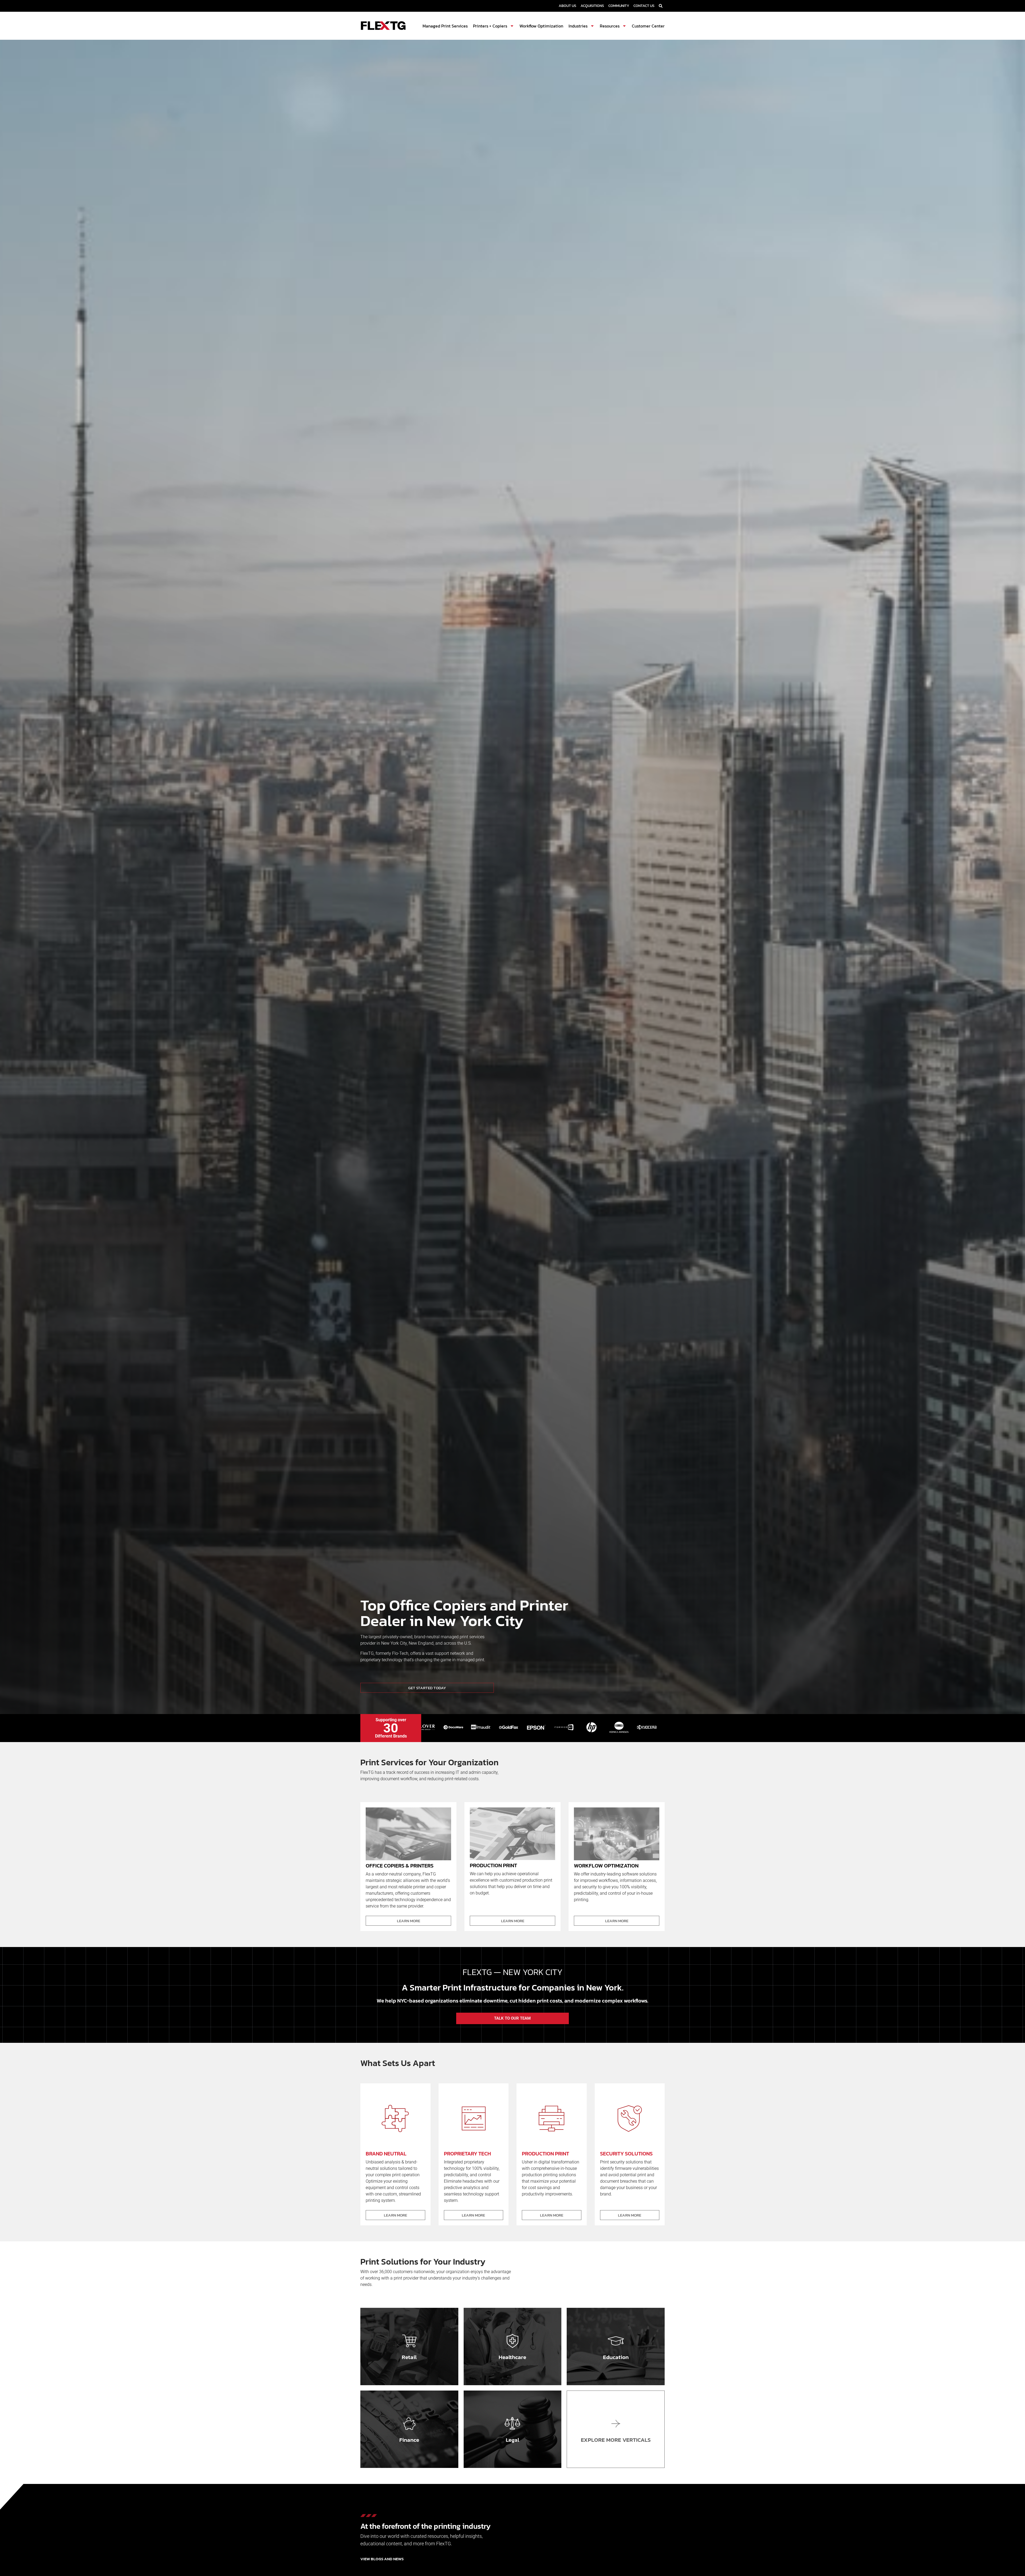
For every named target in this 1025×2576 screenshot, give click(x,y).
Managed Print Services (445, 26)
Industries (578, 26)
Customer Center (648, 26)
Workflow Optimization (541, 26)
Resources (610, 26)
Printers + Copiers (490, 26)
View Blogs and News (382, 2559)
